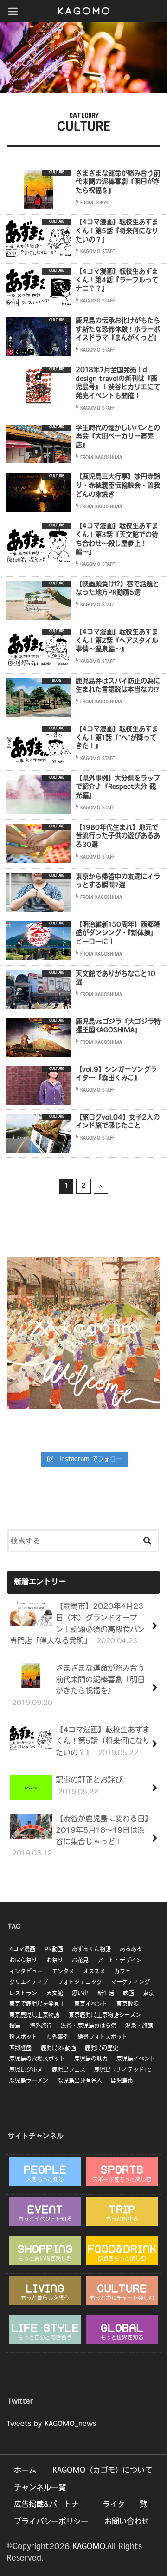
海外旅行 (41, 2026)
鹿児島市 (122, 2081)
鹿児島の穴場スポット (37, 2059)
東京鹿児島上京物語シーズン (105, 2016)
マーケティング (130, 1983)
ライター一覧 (125, 2505)
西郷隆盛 (20, 2049)
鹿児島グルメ (26, 2071)
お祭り (55, 1961)
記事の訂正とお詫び (89, 1786)
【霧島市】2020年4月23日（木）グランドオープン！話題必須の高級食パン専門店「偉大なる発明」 (77, 1624)
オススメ (94, 1972)
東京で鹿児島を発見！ (37, 2005)
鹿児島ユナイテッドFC (123, 2071)
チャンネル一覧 (40, 2488)
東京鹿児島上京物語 (34, 2016)
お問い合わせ (127, 2522)
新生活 (106, 1994)
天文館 (55, 1994)
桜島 (15, 2026)
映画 (128, 1994)
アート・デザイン (120, 1961)
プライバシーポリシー (51, 2522)
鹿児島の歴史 (102, 2049)
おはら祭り (23, 1961)
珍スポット (23, 2038)
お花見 (80, 1961)
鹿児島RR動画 (58, 2049)
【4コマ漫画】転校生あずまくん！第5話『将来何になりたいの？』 (103, 1742)
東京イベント (91, 2005)
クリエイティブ (29, 1983)
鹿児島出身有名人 (80, 2081)
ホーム (25, 2471)
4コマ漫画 (22, 1950)
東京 (148, 1994)
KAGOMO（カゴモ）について (102, 2471)
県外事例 (58, 2038)
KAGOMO (89, 2547)
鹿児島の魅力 (91, 2059)
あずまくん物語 (91, 1950)
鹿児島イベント (136, 2059)
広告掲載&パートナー (50, 2505)
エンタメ (63, 1972)
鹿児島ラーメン (29, 2081)
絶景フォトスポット (103, 2038)
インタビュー (26, 1972)
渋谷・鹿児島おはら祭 (89, 2026)
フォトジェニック (80, 1983)
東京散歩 (128, 2005)
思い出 (80, 1994)
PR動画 (54, 1950)
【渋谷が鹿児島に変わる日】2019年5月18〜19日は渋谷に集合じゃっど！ (80, 1836)
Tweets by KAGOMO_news (51, 2424)
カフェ (122, 1972)
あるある (131, 1950)
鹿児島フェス (69, 2071)
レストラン (23, 1994)
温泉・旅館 (139, 2026)
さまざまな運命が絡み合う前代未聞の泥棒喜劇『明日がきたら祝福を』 (79, 1686)
